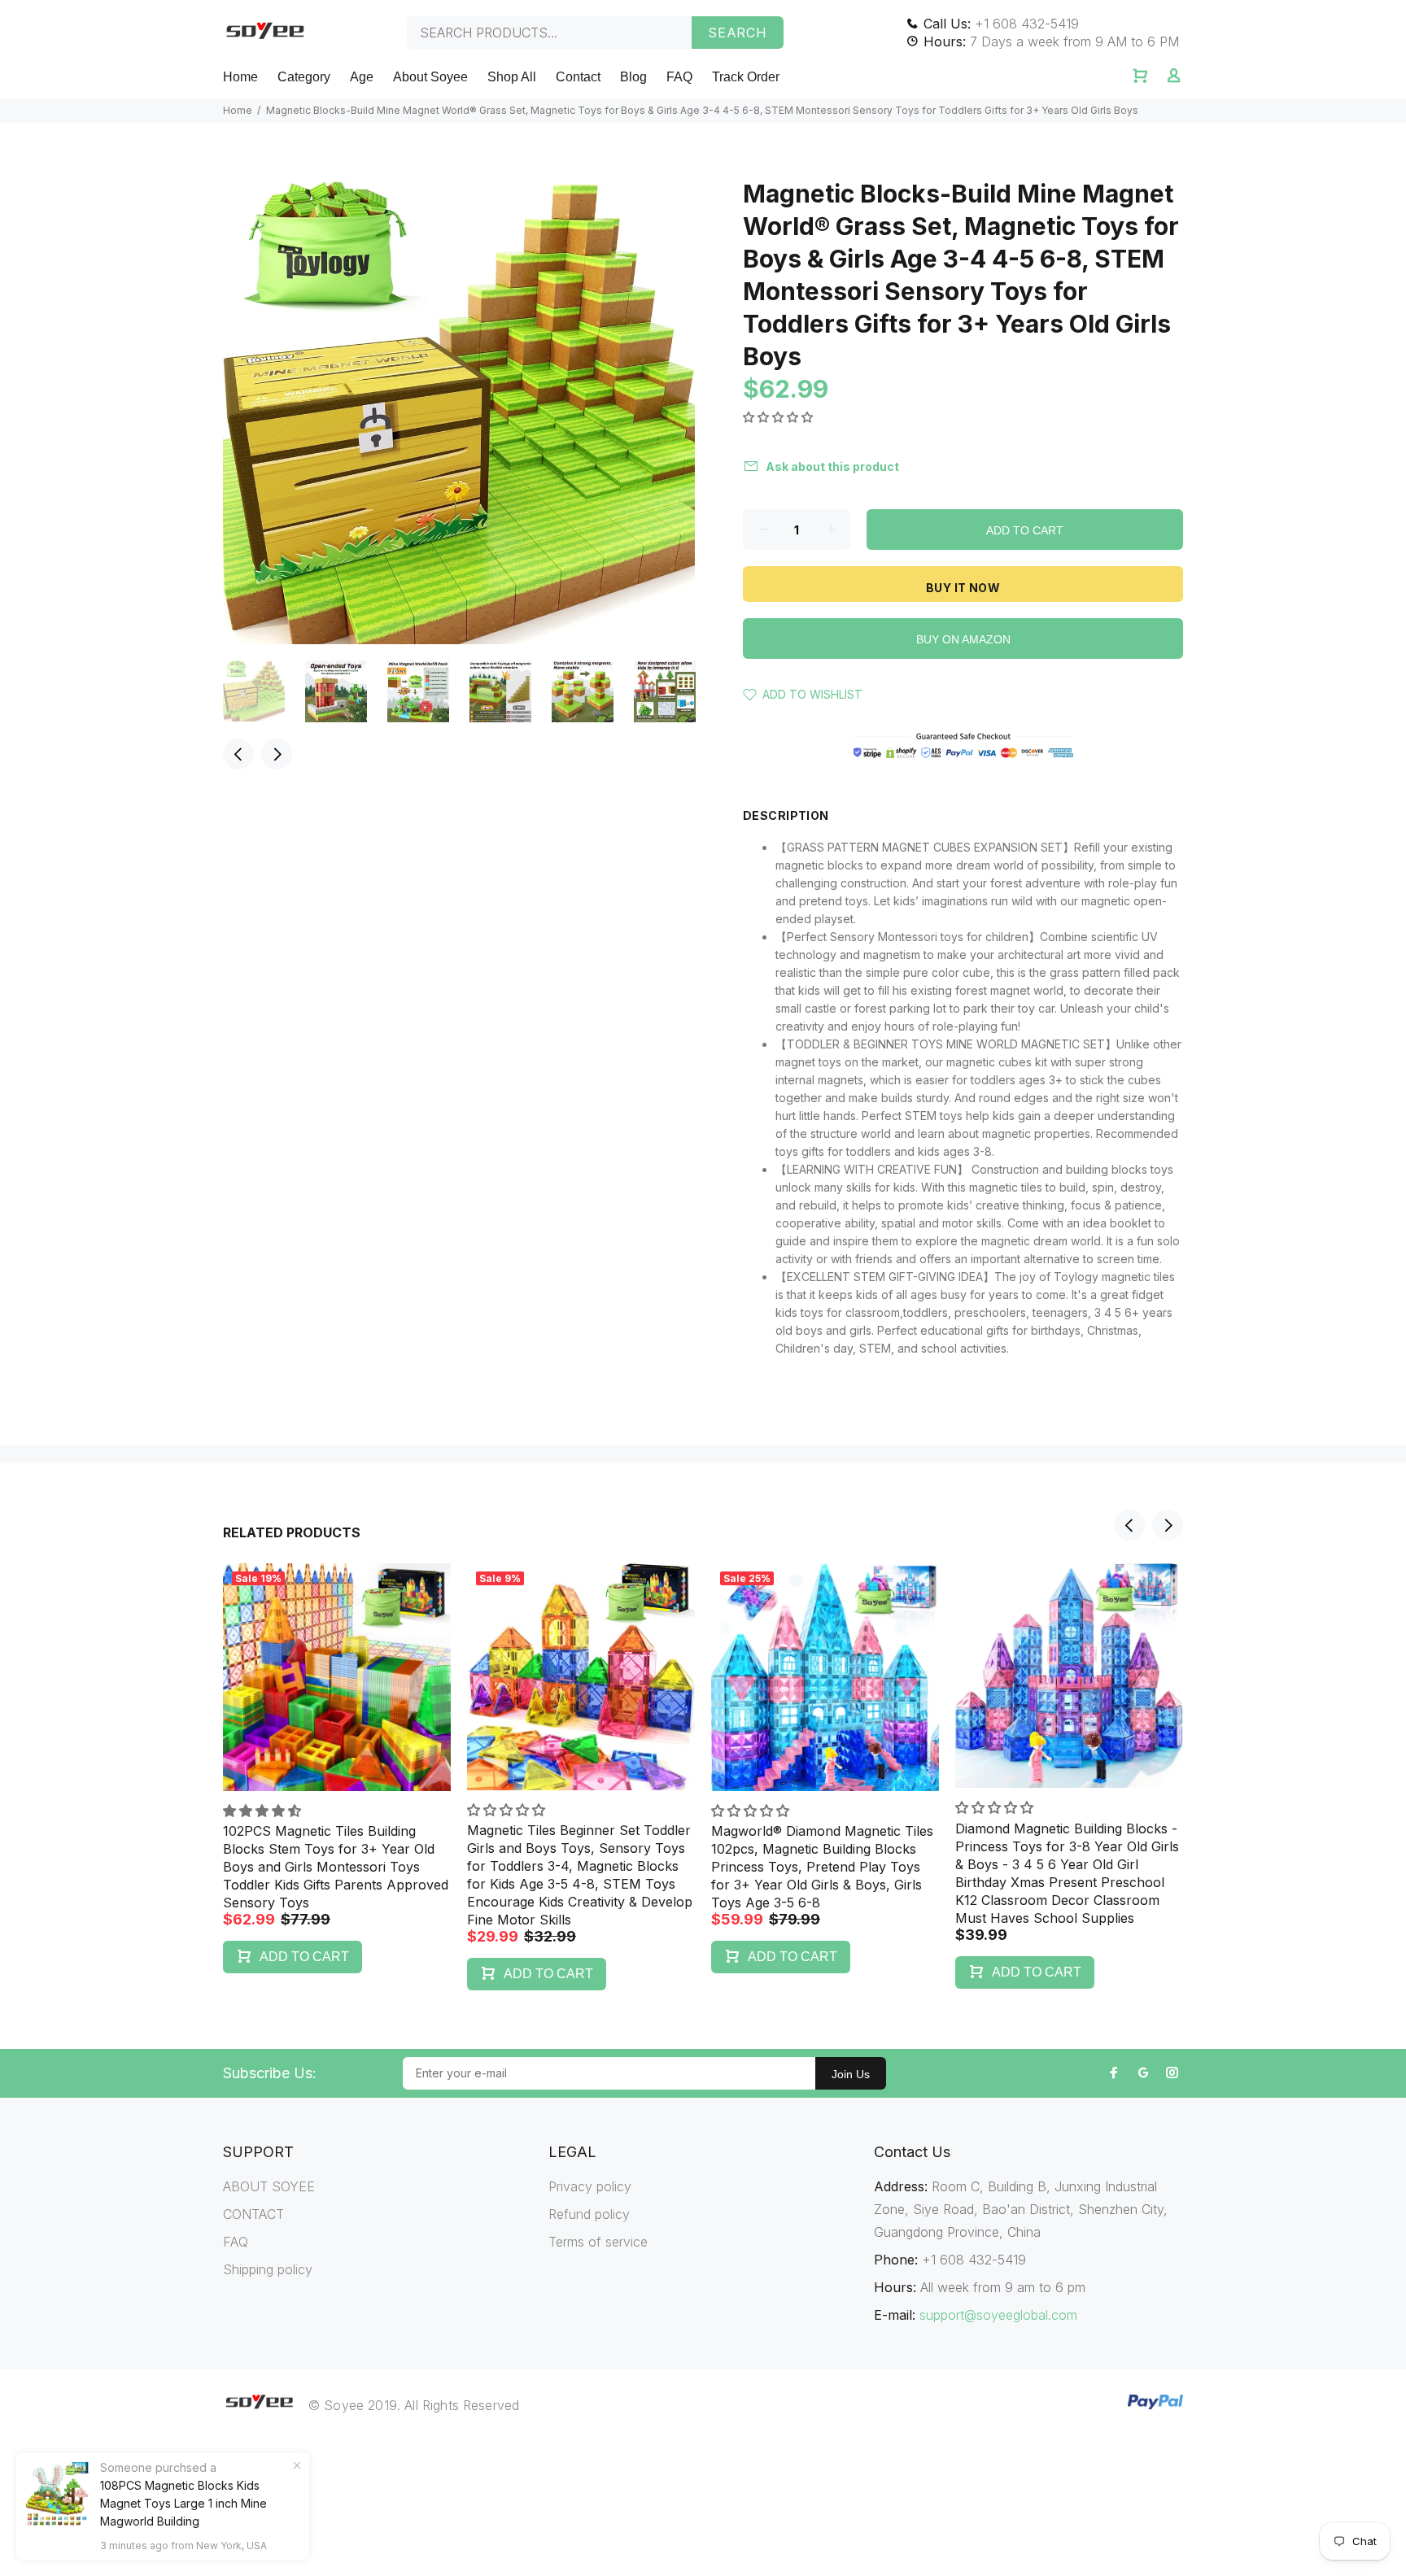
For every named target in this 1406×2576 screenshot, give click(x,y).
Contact (578, 77)
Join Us (851, 2074)
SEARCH (738, 33)
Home (240, 77)
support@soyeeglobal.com (998, 2315)
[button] (779, 417)
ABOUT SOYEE (269, 2186)
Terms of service (598, 2242)
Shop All (512, 77)
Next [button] (277, 754)
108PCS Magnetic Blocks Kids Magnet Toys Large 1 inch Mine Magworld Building (183, 2503)
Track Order (746, 77)
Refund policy (589, 2214)
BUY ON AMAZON (963, 639)
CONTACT (253, 2214)
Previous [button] (238, 754)
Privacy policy (590, 2186)
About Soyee (430, 77)
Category (304, 77)
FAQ (679, 77)
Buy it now (963, 588)
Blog (633, 77)
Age (362, 77)
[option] (264, 691)
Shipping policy (268, 2269)
